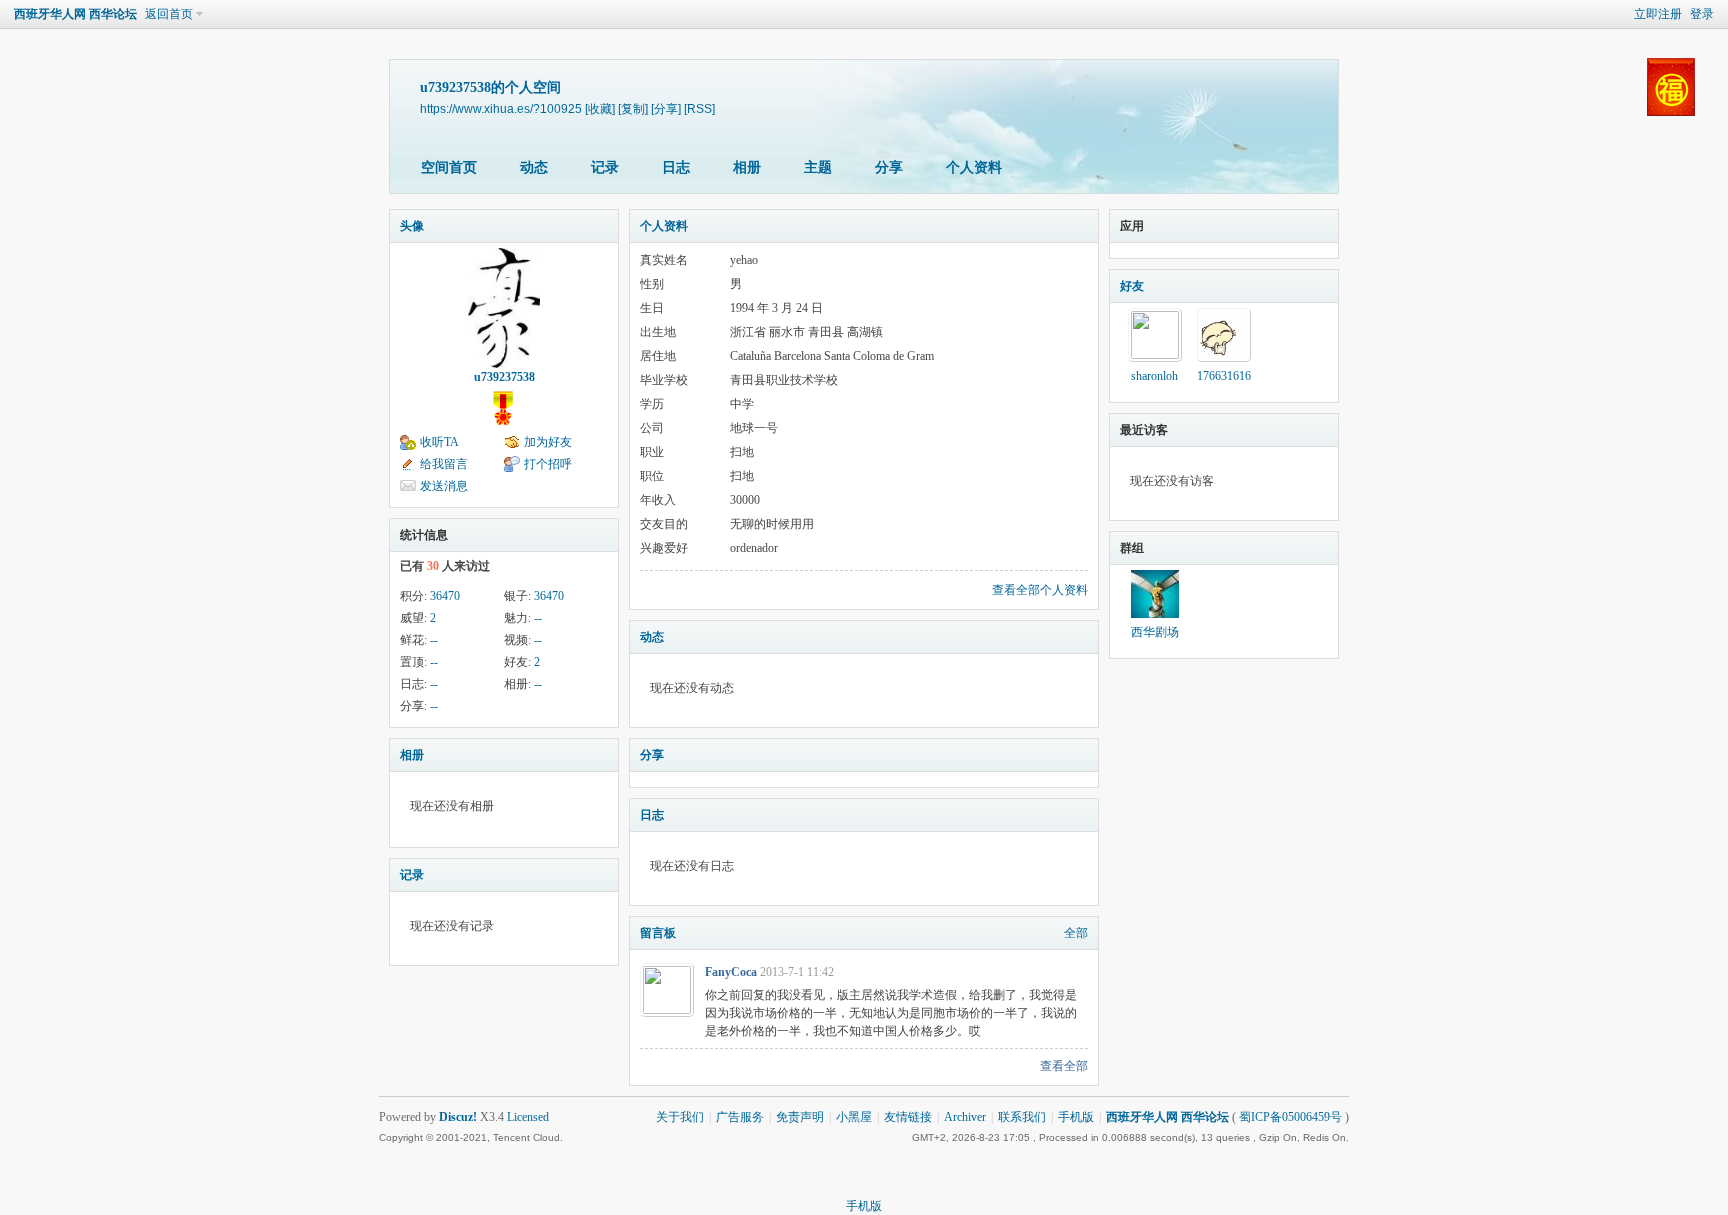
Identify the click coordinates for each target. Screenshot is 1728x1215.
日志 (676, 167)
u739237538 (504, 377)
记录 (605, 167)
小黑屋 (854, 1117)
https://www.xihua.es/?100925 (501, 108)
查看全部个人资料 (1040, 590)
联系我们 (1022, 1117)
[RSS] (699, 108)
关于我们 (680, 1117)
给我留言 (444, 464)
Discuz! (458, 1117)
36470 (445, 596)
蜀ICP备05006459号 (1290, 1117)
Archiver (965, 1117)
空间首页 (449, 167)
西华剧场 (1155, 632)
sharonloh (1154, 376)
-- (538, 618)
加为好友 (548, 442)
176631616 (1224, 376)
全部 (1076, 933)
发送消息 (444, 486)
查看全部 (1064, 1066)
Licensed (528, 1117)
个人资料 (974, 167)
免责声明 (800, 1117)
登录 (1702, 14)
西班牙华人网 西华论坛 (75, 14)
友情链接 (908, 1117)
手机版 (1076, 1117)
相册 (747, 167)
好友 (1132, 286)
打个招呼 (548, 464)
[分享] (666, 108)
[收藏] (600, 108)
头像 (412, 226)
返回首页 (169, 14)
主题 (818, 167)
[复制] (633, 108)
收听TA (439, 442)
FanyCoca (731, 972)
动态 (534, 167)
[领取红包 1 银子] (1671, 120)
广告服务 (740, 1117)
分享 (889, 167)
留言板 (658, 933)
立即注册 (1658, 14)
